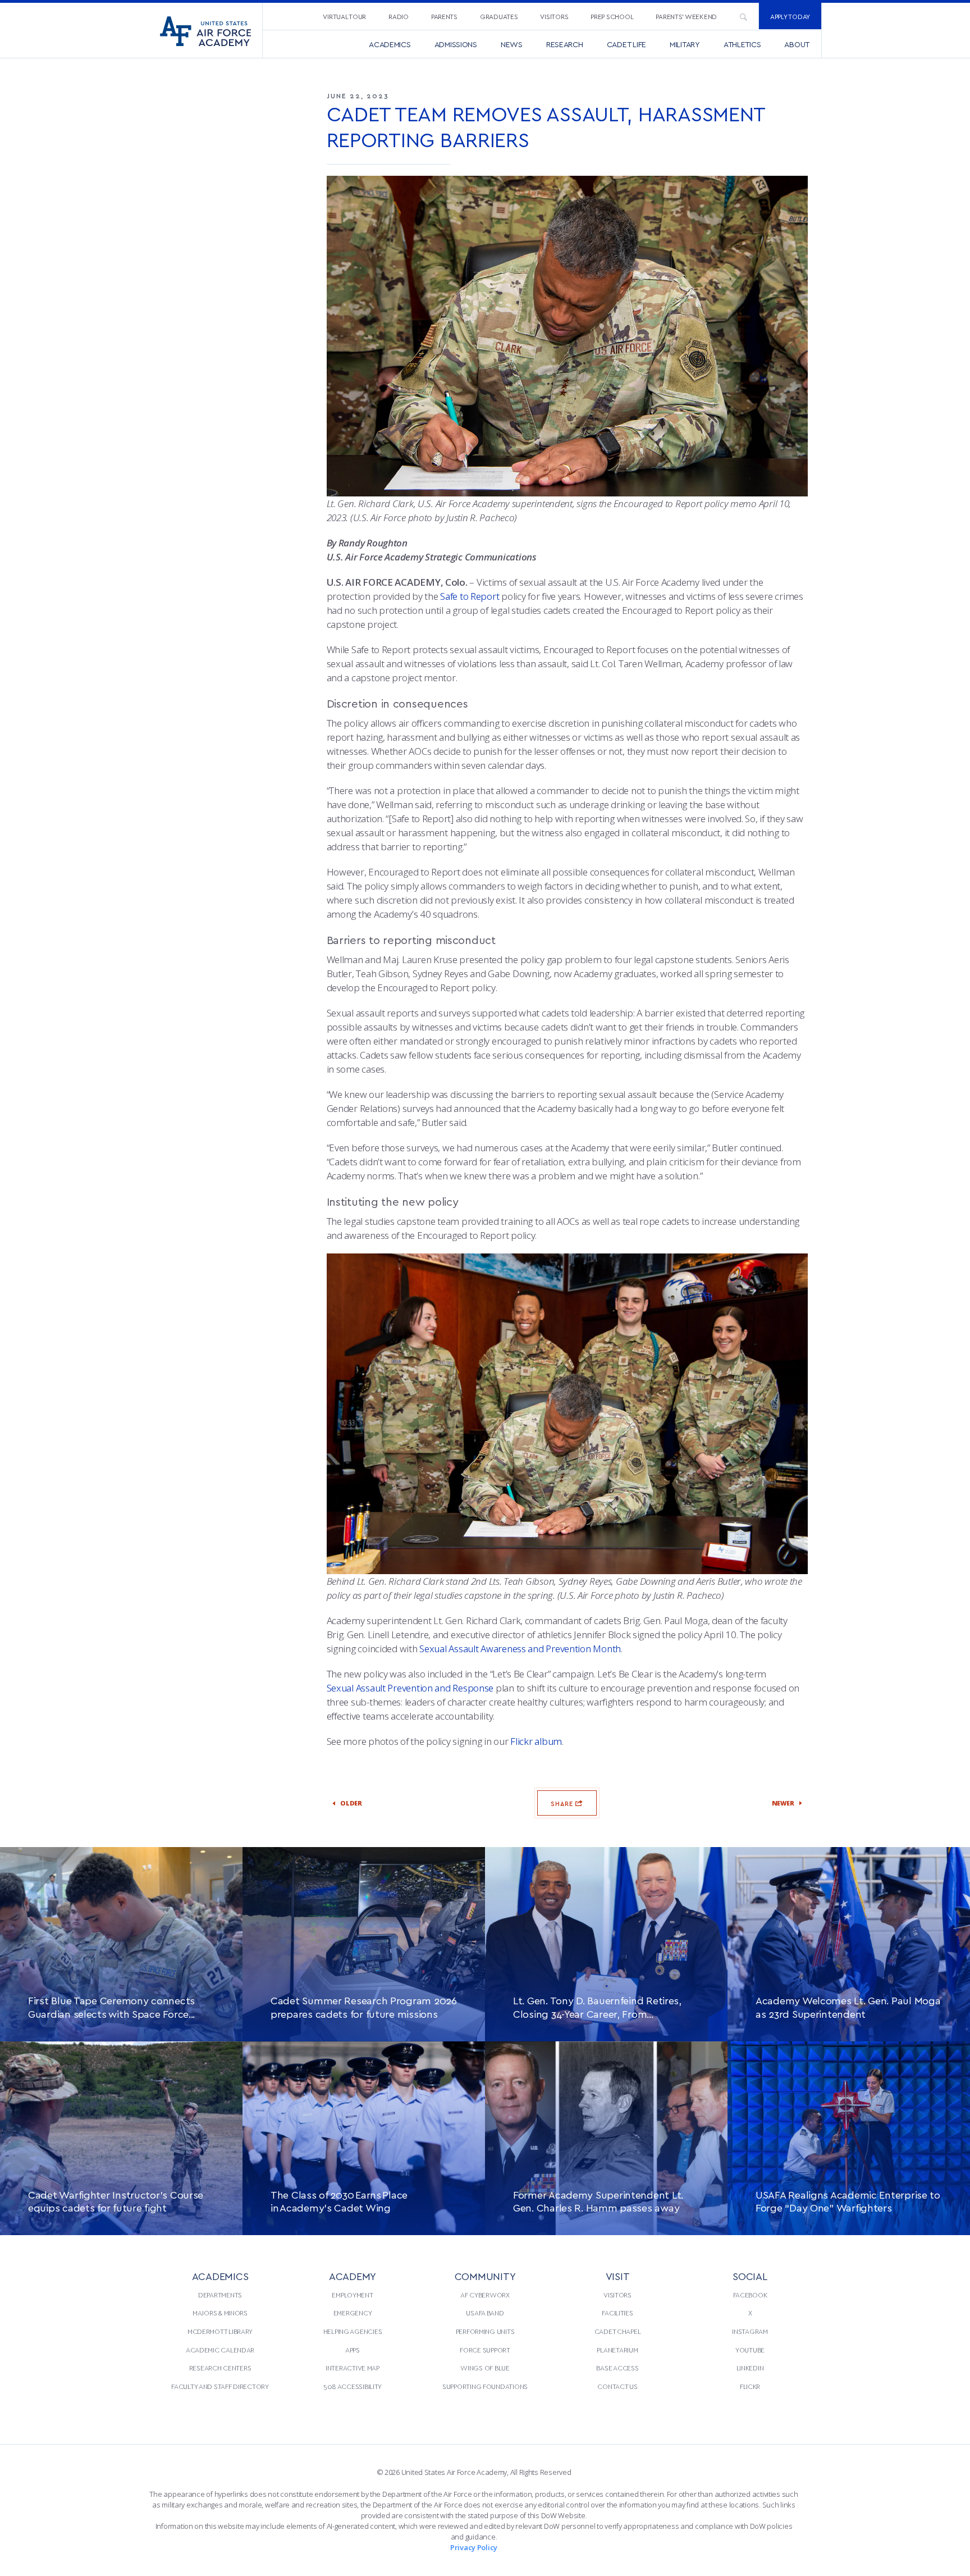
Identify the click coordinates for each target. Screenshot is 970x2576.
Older (358, 1803)
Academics (390, 44)
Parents (444, 16)
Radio (399, 16)
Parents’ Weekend (686, 16)
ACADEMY (353, 2276)
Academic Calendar (220, 2350)
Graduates (499, 16)
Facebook (750, 2295)
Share (563, 1804)
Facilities (617, 2313)
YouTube (750, 2350)
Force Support (485, 2350)
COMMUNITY (485, 2276)
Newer (777, 1803)
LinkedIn (750, 2368)
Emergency (353, 2313)
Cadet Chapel (618, 2331)
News (512, 44)
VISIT (618, 2276)
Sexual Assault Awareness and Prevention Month (520, 1649)
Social (750, 2276)
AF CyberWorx (485, 2295)
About (797, 44)
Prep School (612, 16)
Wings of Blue (485, 2368)
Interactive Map (353, 2368)
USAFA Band (485, 2313)
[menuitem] (344, 16)
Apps (353, 2350)
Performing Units (485, 2331)
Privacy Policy (474, 2547)
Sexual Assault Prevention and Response (410, 1688)
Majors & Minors (220, 2313)
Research (565, 44)
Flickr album (536, 1741)
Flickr (750, 2386)
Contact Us (617, 2386)
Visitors (554, 16)
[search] (743, 16)
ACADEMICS (220, 2276)
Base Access (617, 2368)
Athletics (742, 44)
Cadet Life (626, 44)
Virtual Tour (344, 16)
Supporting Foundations (485, 2386)
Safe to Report (470, 596)
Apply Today (790, 16)
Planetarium (617, 2350)
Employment (352, 2295)
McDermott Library (220, 2331)
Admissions (456, 44)
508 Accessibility (353, 2386)
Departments (220, 2295)
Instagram (750, 2331)
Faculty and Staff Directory (220, 2386)
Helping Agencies (353, 2331)
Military (685, 44)
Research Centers (220, 2368)
